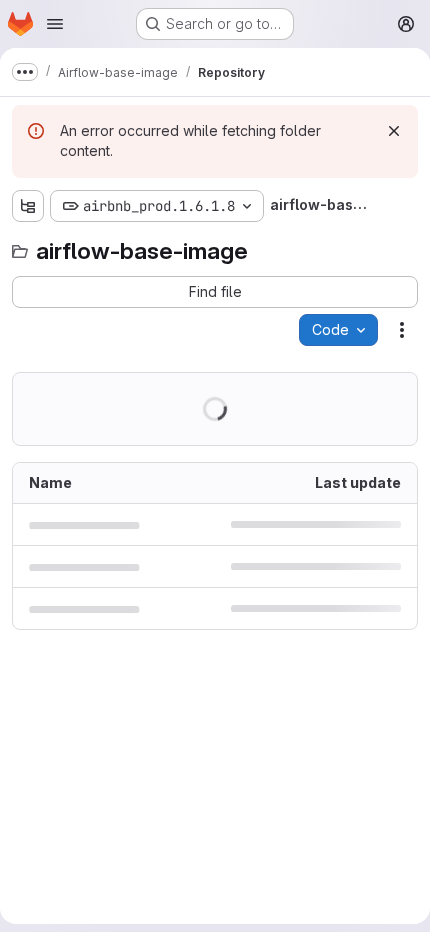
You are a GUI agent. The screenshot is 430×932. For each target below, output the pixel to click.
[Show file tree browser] (28, 206)
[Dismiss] (394, 131)
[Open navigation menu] (55, 24)
